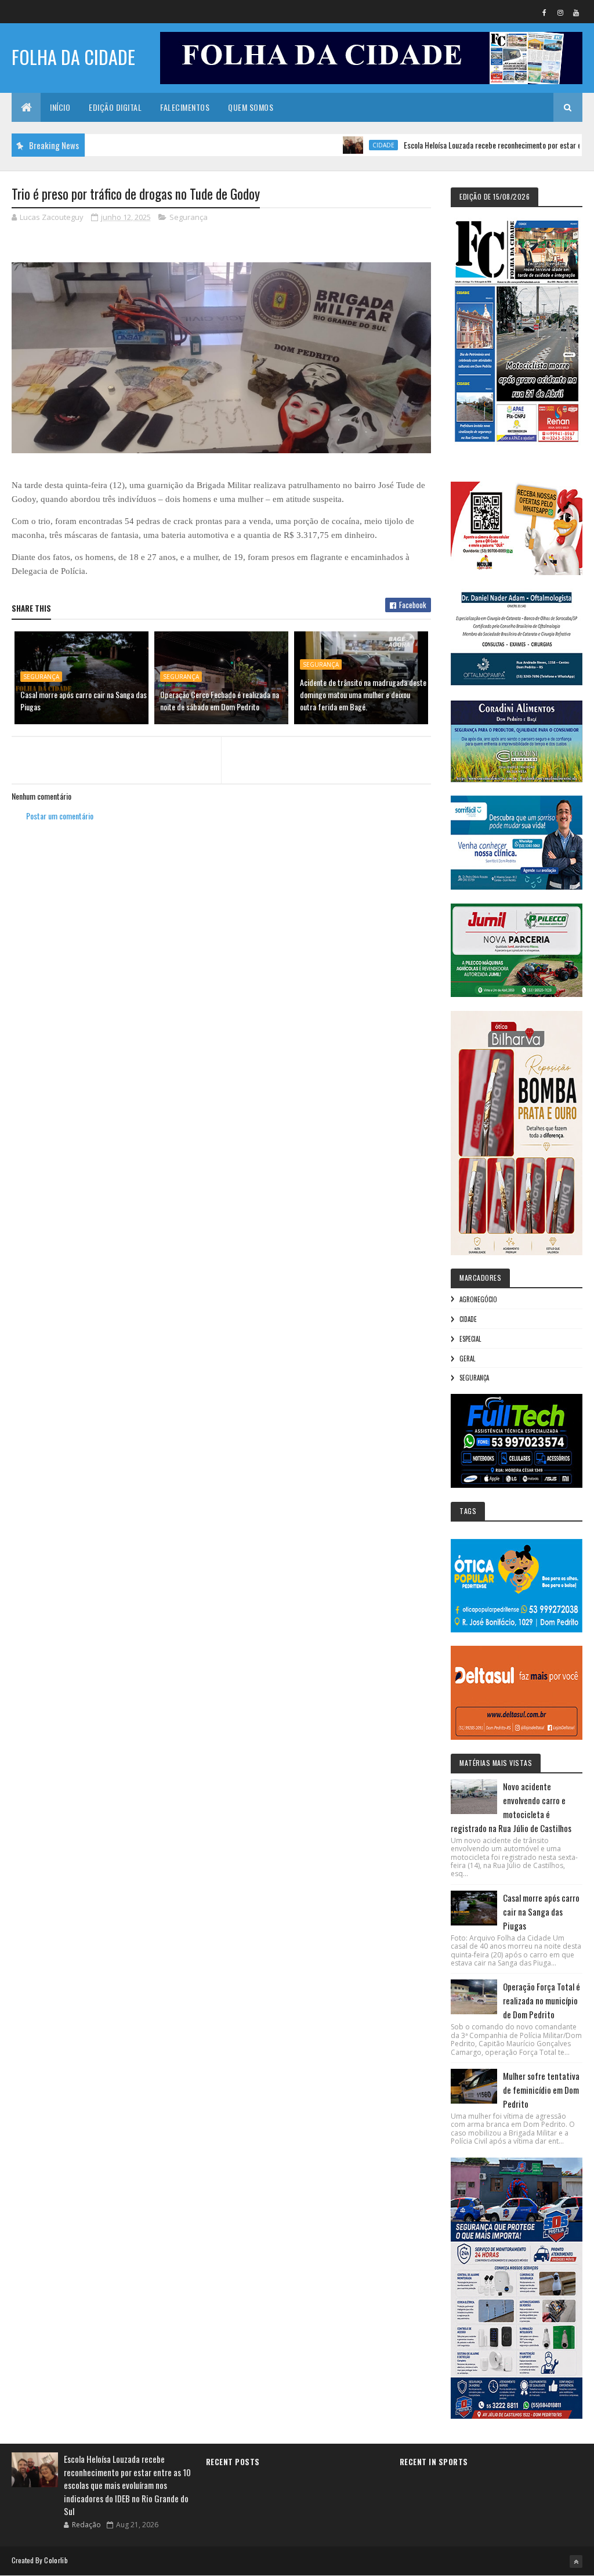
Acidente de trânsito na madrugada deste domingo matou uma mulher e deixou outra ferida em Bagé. (363, 694)
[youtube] (576, 12)
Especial (470, 1339)
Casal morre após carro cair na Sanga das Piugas (84, 700)
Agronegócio (478, 1299)
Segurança (189, 217)
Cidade (332, 145)
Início (60, 107)
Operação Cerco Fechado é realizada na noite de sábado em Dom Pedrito (220, 700)
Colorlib (56, 2560)
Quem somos (251, 107)
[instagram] (560, 12)
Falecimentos (185, 107)
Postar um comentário (60, 816)
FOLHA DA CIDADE (73, 57)
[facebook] (545, 12)
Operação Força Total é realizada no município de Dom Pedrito (542, 2000)
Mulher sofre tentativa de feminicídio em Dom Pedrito (541, 2090)
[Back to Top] (576, 2561)
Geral (467, 1359)
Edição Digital (115, 107)
